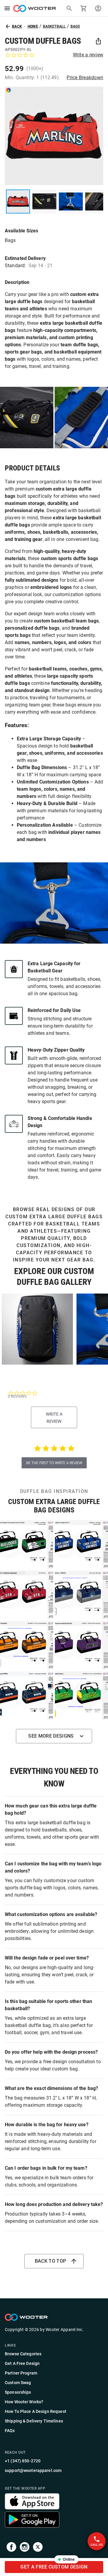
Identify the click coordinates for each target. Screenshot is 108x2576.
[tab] (54, 1417)
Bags (75, 26)
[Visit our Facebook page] (11, 2548)
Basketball (54, 26)
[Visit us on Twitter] (38, 2548)
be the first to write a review (54, 1463)
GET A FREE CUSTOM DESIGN (54, 2567)
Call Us (97, 2545)
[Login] (98, 8)
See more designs (51, 1736)
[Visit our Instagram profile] (25, 2548)
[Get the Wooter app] (32, 2508)
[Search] (69, 8)
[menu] (7, 8)
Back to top (51, 2261)
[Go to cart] (84, 8)
